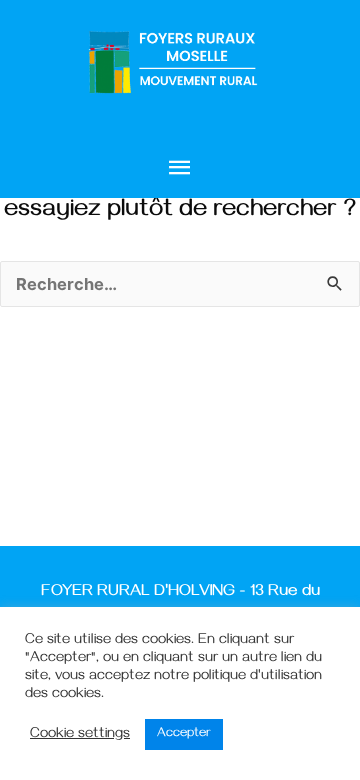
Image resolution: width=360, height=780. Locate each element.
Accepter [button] (184, 734)
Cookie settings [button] (80, 735)
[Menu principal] (180, 168)
